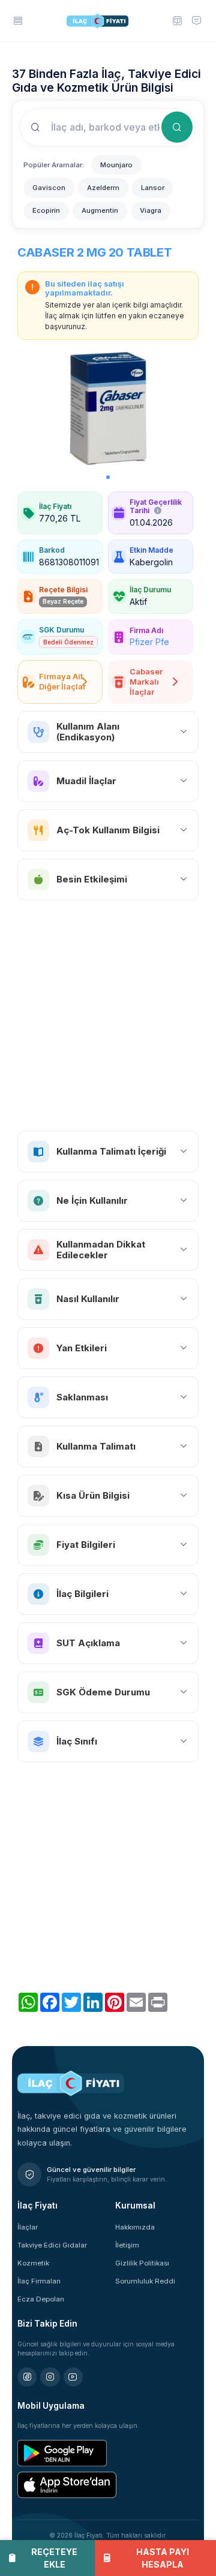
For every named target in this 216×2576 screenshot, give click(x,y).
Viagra (151, 210)
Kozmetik (33, 2263)
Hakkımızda (135, 2227)
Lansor (153, 188)
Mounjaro (116, 165)
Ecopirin (46, 210)
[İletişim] (196, 20)
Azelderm (103, 188)
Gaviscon (49, 188)
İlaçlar (28, 2227)
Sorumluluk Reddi (145, 2281)
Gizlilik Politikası (142, 2263)
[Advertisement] (108, 1016)
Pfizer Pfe (149, 642)
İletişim (127, 2245)
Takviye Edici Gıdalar (52, 2245)
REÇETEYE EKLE (54, 2558)
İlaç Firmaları (39, 2281)
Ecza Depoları (41, 2299)
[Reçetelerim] (176, 20)
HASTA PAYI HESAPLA (163, 2558)
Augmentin (100, 210)
